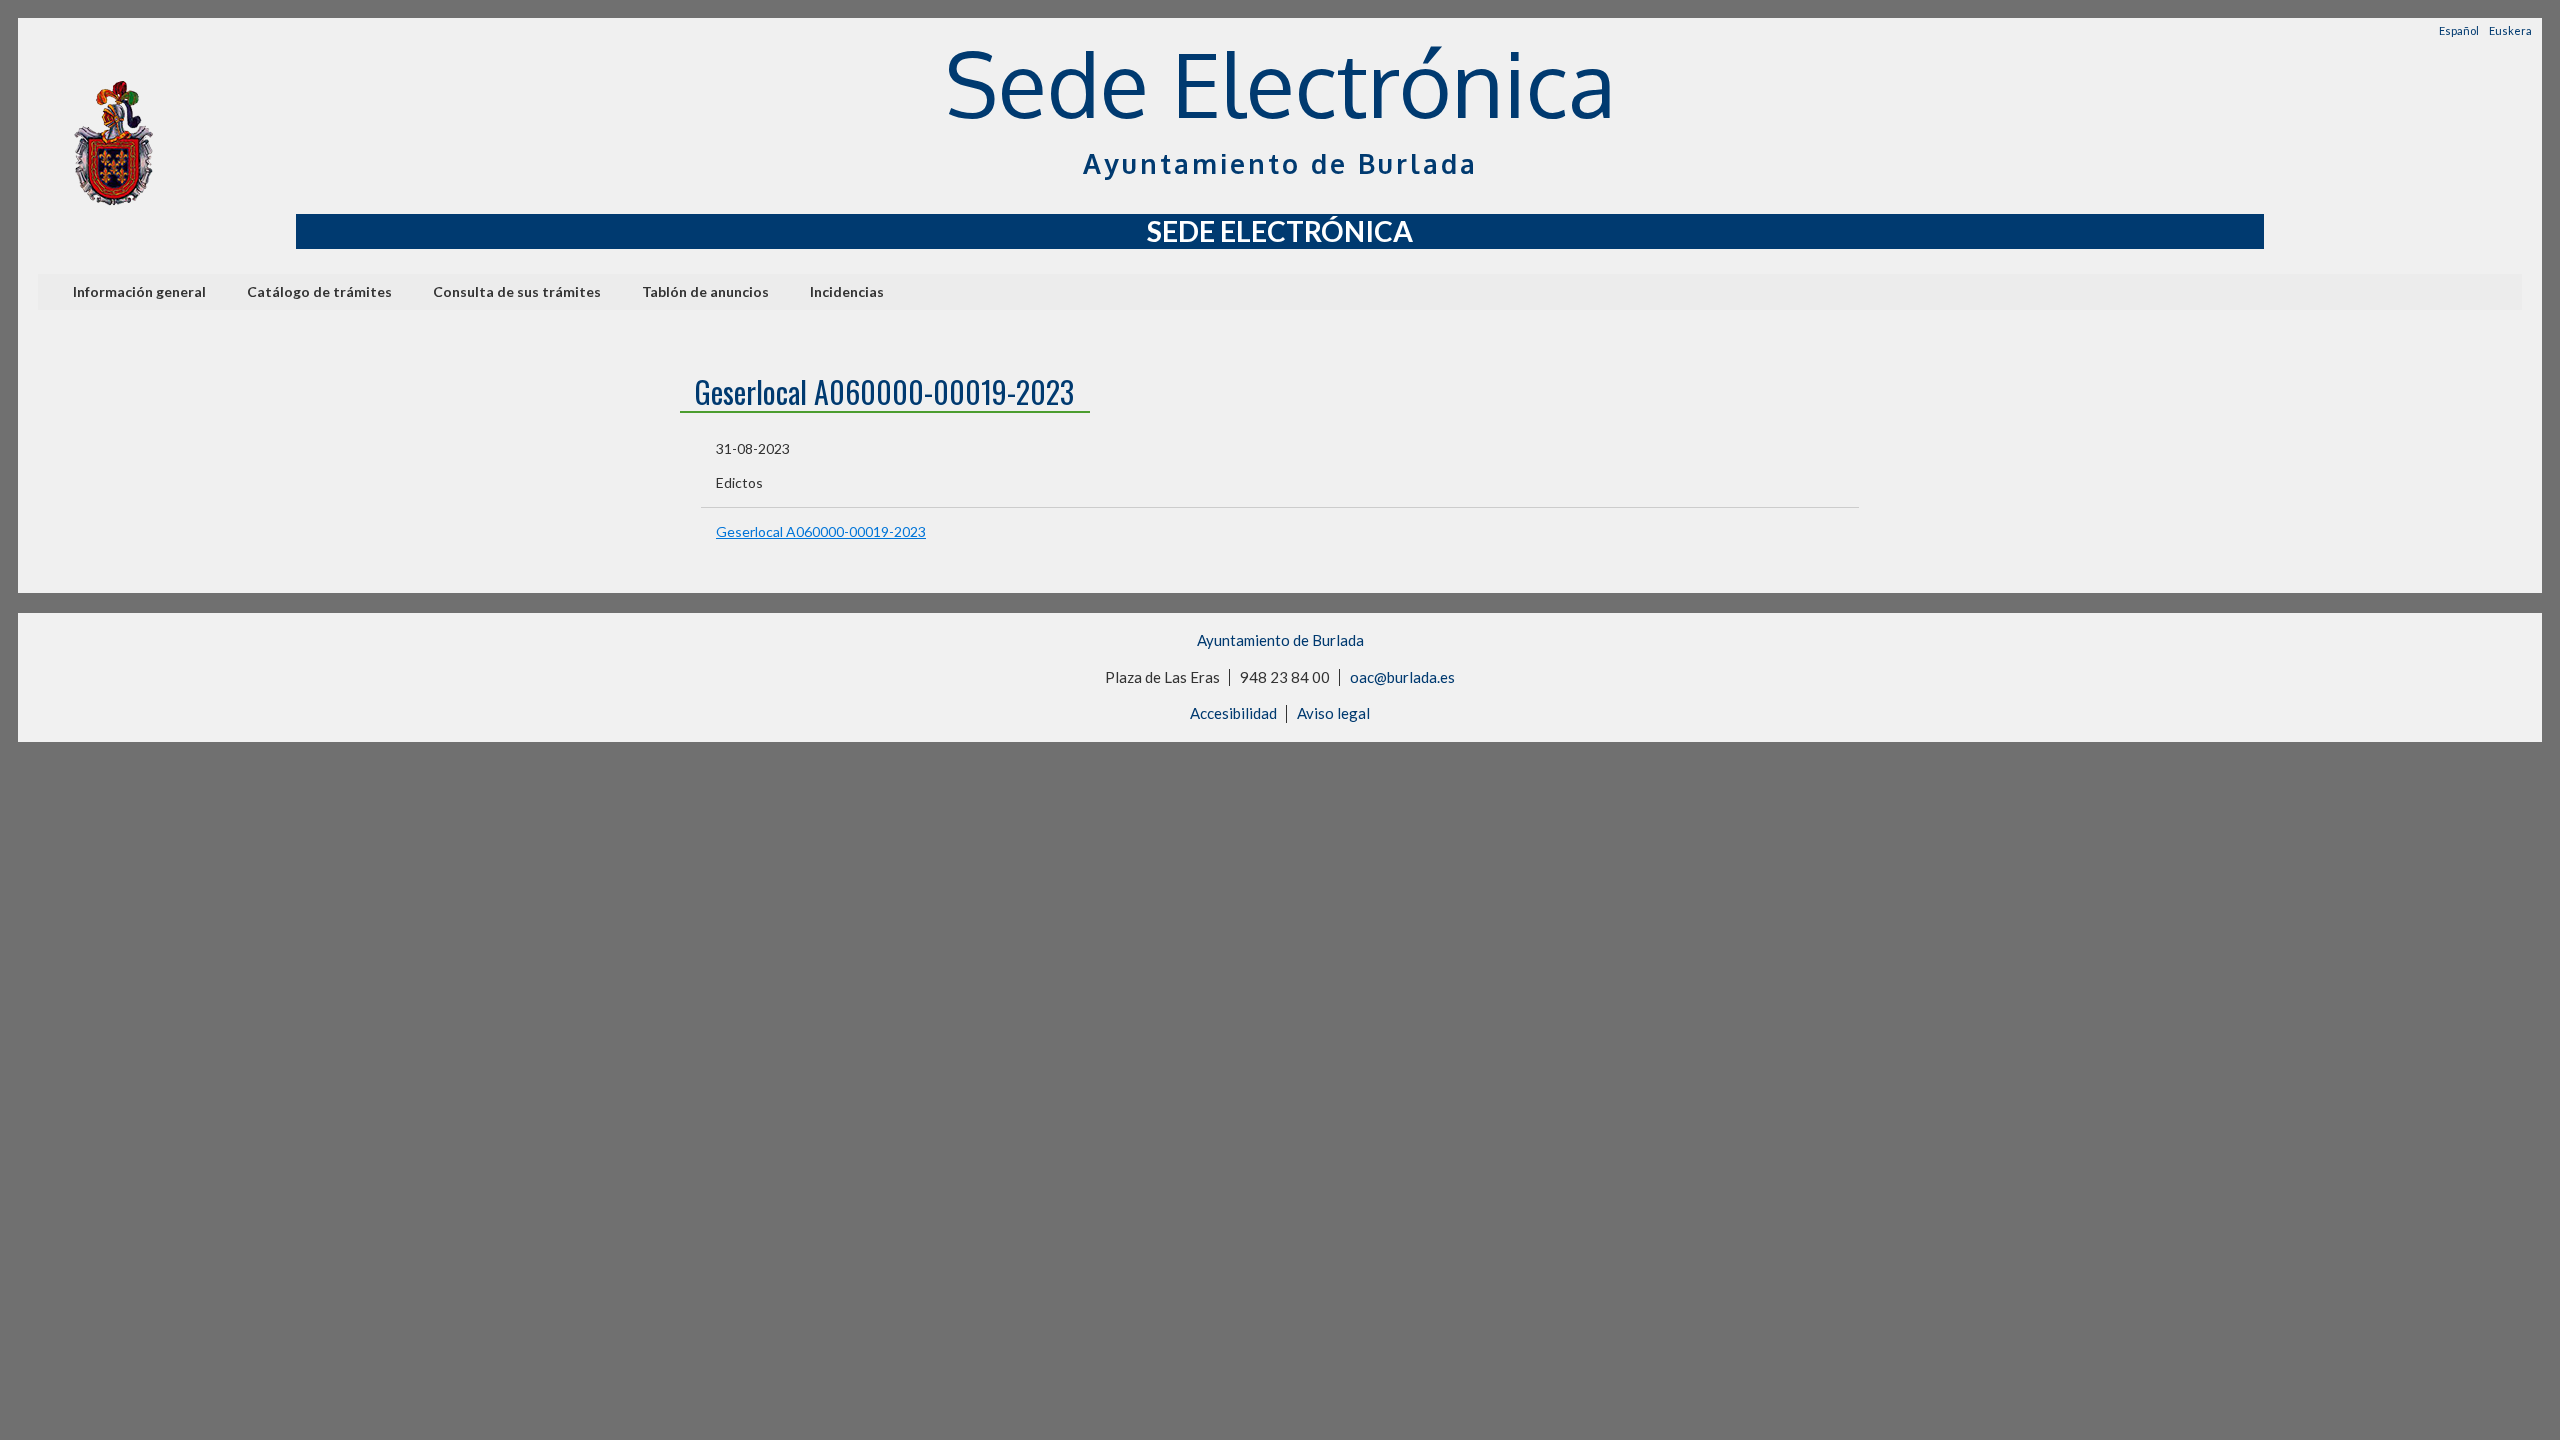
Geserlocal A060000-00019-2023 (821, 531)
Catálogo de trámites (319, 291)
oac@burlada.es (1402, 677)
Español (2459, 30)
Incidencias (847, 291)
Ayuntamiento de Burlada (1280, 640)
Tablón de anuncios (705, 291)
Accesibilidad (1233, 713)
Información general (139, 291)
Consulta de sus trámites (517, 291)
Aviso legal (1333, 713)
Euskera (2510, 30)
